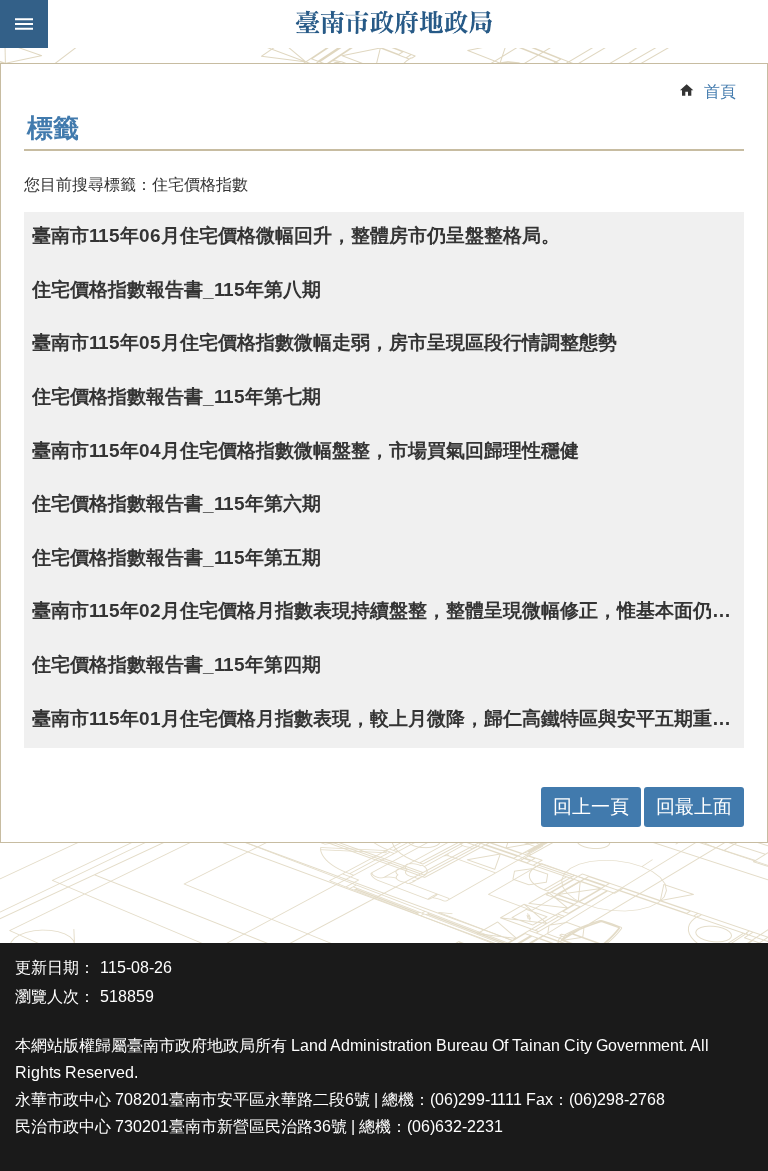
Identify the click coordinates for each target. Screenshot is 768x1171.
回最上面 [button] (694, 806)
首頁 (720, 91)
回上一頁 (591, 806)
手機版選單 (24, 24)
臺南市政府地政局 (394, 24)
